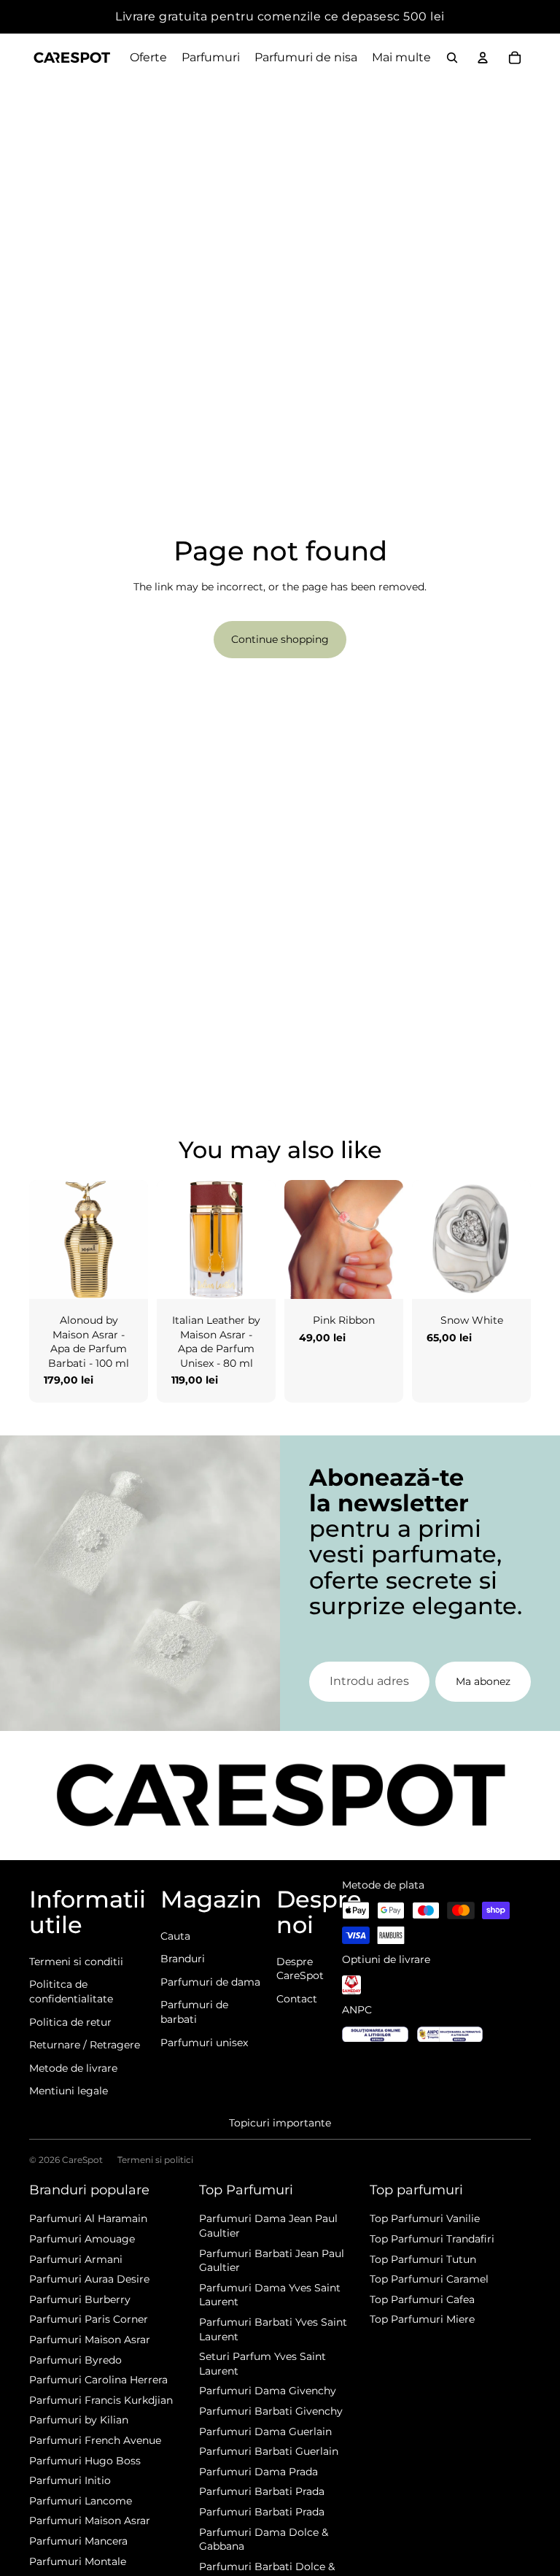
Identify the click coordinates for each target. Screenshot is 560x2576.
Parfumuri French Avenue (95, 2440)
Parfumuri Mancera (78, 2541)
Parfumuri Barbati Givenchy (271, 2411)
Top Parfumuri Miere (422, 2319)
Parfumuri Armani (76, 2259)
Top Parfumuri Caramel (429, 2279)
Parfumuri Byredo (75, 2360)
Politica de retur (70, 2022)
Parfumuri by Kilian (79, 2420)
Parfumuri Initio (70, 2480)
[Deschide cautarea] (452, 58)
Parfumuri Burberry (80, 2299)
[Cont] (483, 58)
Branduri (183, 1959)
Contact (297, 1999)
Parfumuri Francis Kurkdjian (101, 2400)
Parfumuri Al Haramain (88, 2218)
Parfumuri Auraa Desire (89, 2279)
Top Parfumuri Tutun (423, 2259)
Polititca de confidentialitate (71, 1991)
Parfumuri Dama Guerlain (265, 2432)
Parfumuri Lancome (81, 2501)
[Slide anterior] (40, 1240)
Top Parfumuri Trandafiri (432, 2239)
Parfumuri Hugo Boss (85, 2461)
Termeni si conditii (76, 1962)
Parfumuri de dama (210, 1982)
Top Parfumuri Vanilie (425, 2218)
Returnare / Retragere (85, 2045)
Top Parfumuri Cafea (422, 2299)
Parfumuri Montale (78, 2561)
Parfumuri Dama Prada (258, 2472)
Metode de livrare (73, 2068)
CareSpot (82, 2160)
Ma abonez (483, 1681)
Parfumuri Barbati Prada (262, 2491)
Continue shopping (280, 639)
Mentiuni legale (69, 2091)
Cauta (175, 1936)
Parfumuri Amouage (82, 2239)
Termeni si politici (155, 2160)
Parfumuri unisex (204, 2043)
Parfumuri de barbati (194, 2012)
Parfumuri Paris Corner (89, 2319)
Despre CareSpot (300, 1969)
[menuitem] (401, 58)
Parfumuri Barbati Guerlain (269, 2451)
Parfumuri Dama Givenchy (268, 2391)
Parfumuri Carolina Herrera (98, 2380)
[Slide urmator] (137, 1240)
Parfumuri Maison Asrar (90, 2340)
